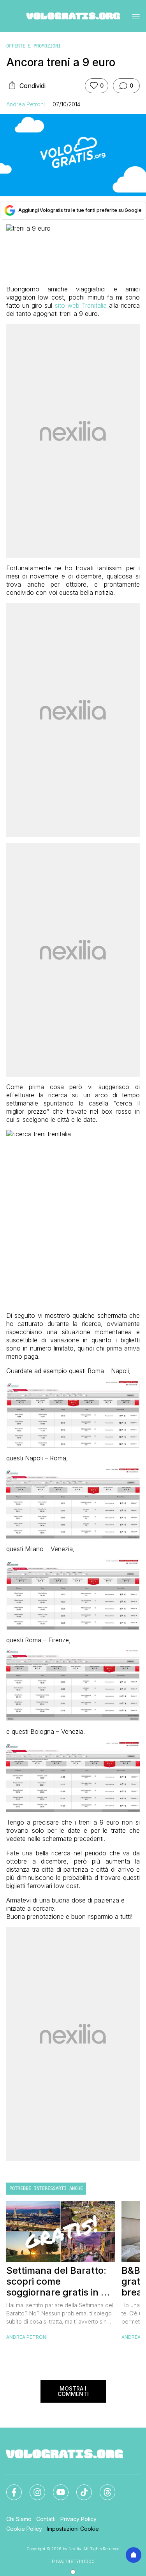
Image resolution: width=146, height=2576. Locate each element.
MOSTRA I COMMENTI (73, 2391)
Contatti (46, 2519)
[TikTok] (79, 2488)
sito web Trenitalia (81, 305)
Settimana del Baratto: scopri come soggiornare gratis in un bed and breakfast (59, 2282)
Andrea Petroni (26, 104)
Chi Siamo (19, 2519)
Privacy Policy (78, 2519)
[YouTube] (56, 2488)
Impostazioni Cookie (73, 2529)
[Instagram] (33, 2488)
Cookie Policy (24, 2529)
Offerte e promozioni (33, 46)
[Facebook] (9, 2488)
